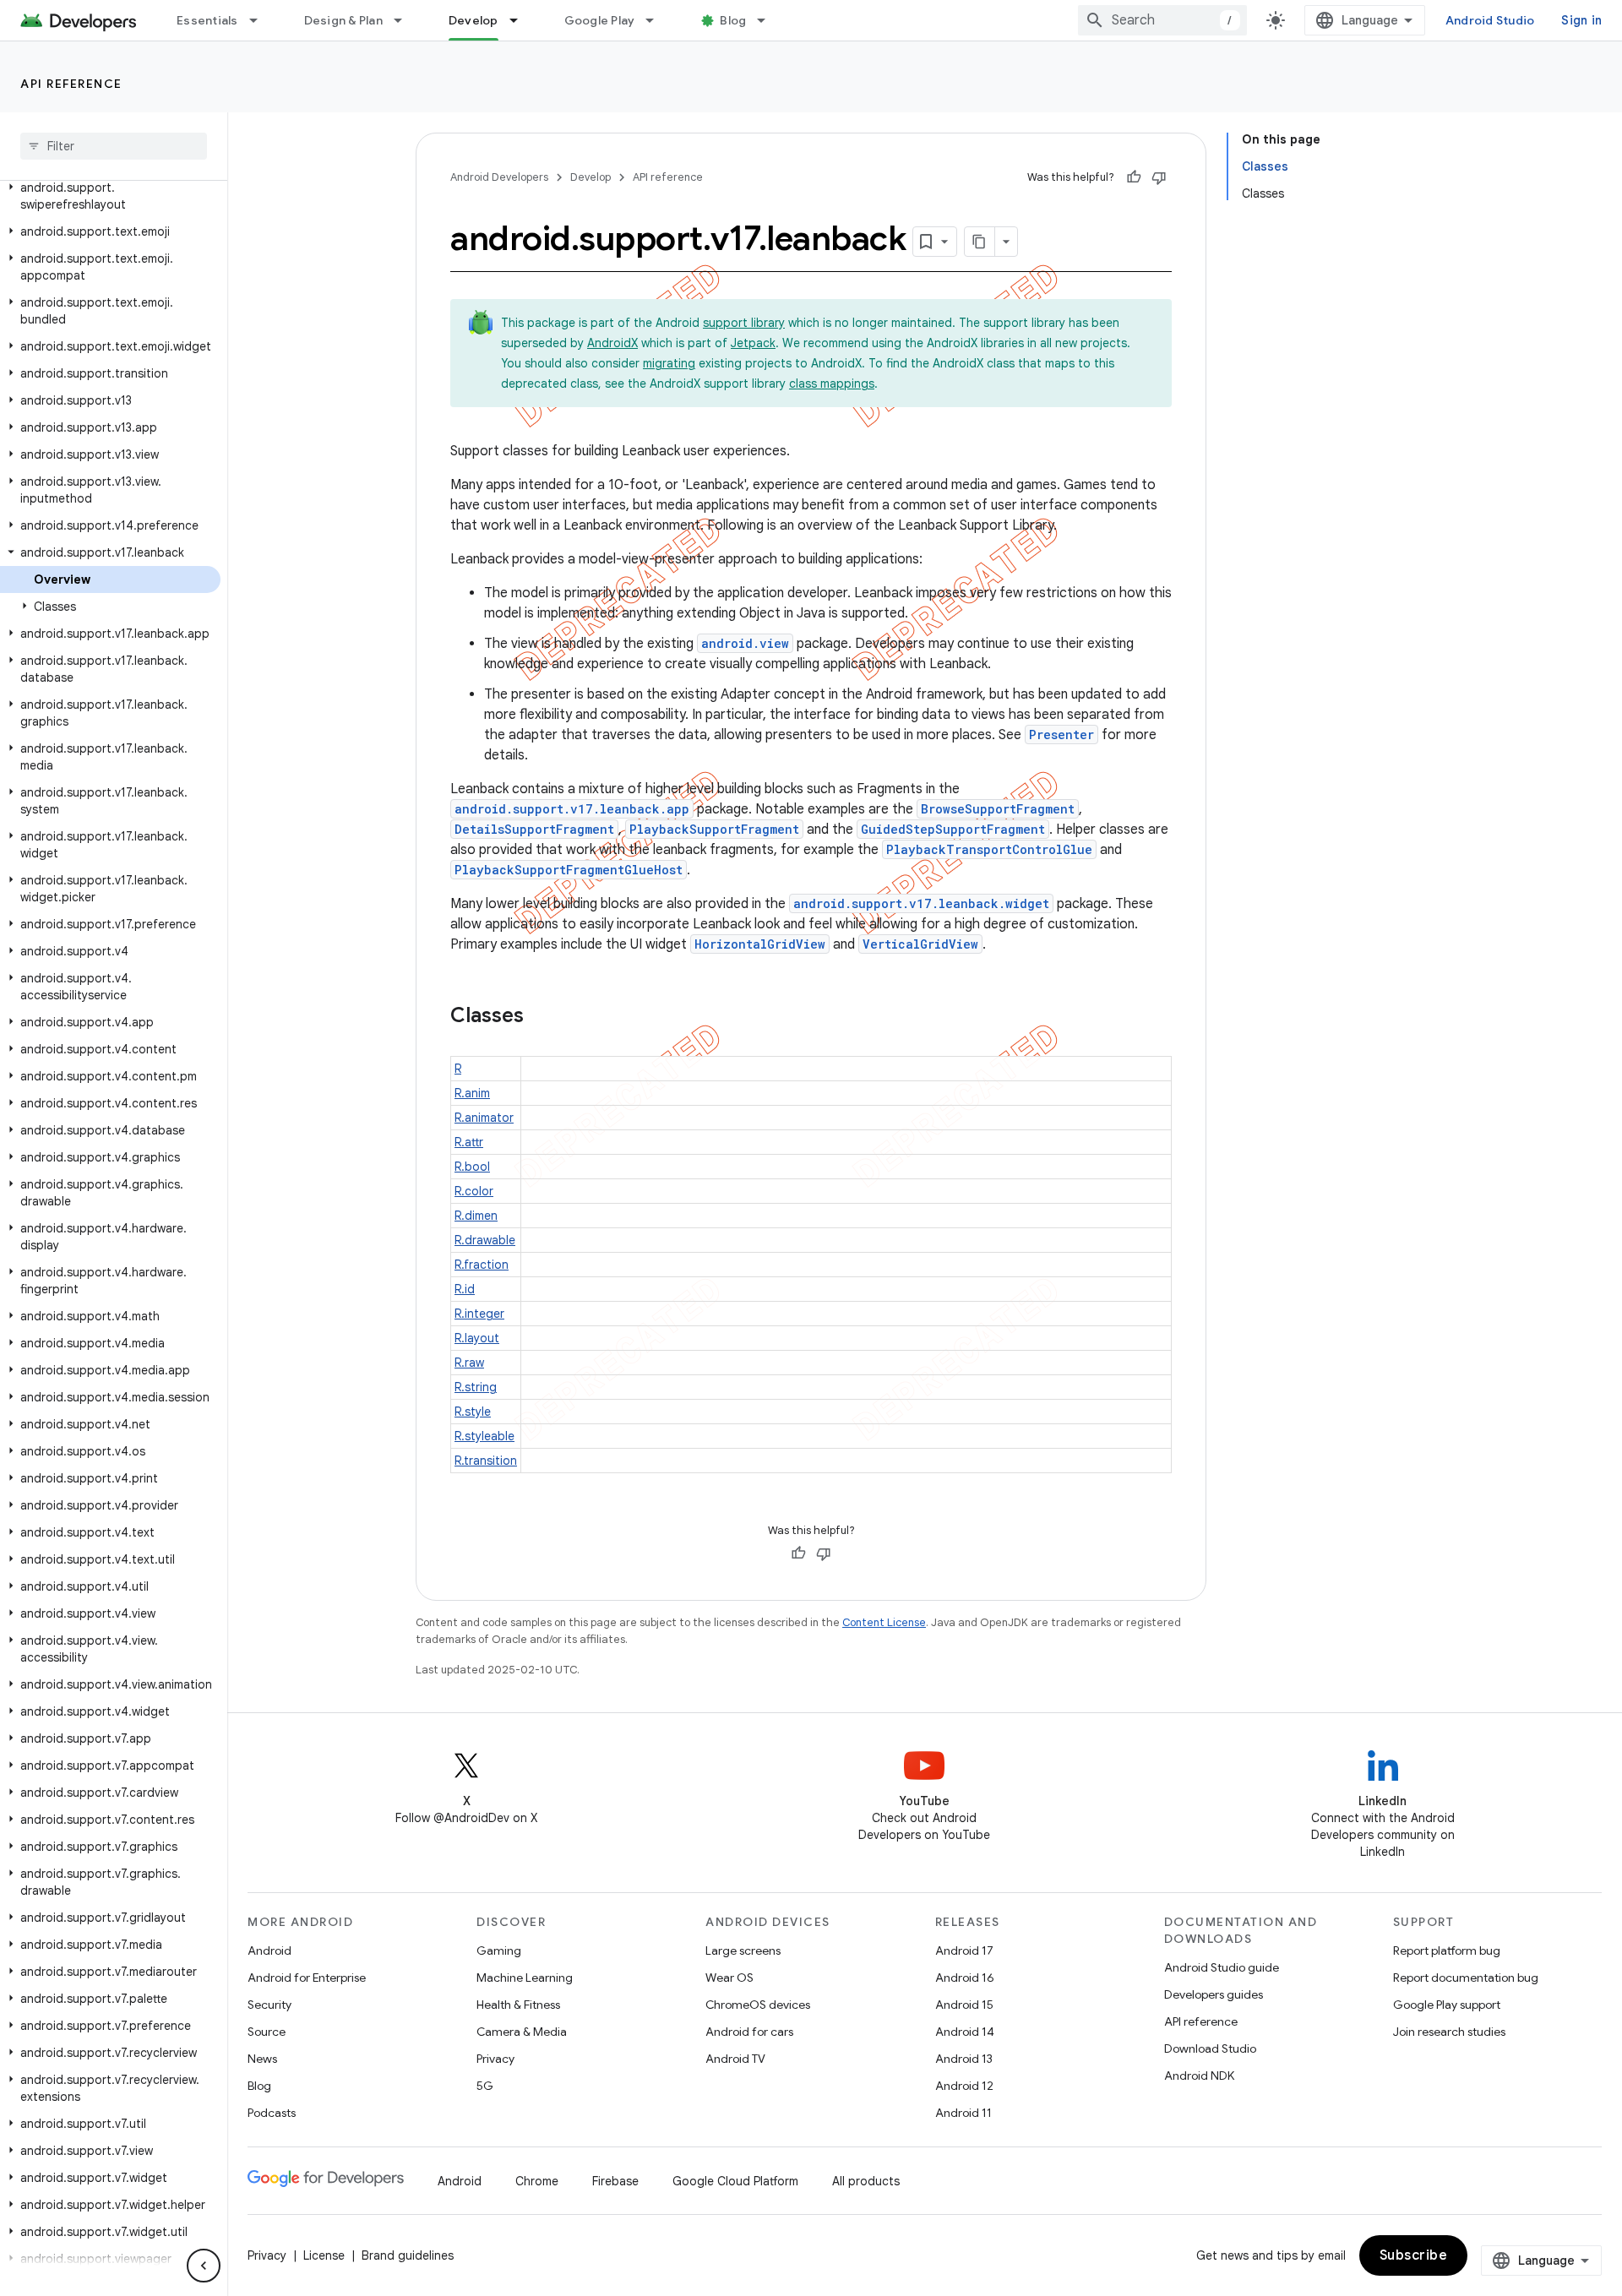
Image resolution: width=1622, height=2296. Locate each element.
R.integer (479, 1314)
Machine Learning (525, 1978)
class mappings (832, 384)
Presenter (1061, 735)
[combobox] (1162, 20)
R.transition (486, 1461)
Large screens (743, 1951)
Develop (474, 20)
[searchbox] (114, 146)
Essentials (207, 20)
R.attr (469, 1142)
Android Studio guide (1222, 1967)
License (324, 2255)
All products (866, 2181)
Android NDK (1199, 2076)
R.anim (472, 1093)
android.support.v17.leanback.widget (921, 903)
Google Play (600, 20)
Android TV (735, 2059)
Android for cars (749, 2032)
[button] (110, 196)
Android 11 (963, 2113)
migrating (669, 363)
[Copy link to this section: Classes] (541, 1017)
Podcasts (272, 2113)
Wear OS (729, 1978)
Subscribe (1414, 2255)
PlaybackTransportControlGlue (989, 849)
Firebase (615, 2181)
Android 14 (965, 2032)
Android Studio (1490, 20)
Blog (733, 20)
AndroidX (612, 343)
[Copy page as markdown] (980, 242)
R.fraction (482, 1265)
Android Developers (499, 177)
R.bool (472, 1167)
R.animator (484, 1118)
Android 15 (964, 2005)
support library (744, 323)
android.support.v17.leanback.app (572, 809)
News (262, 2059)
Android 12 (964, 2086)
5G (485, 2086)
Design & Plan (343, 20)
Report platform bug (1447, 1951)
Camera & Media (522, 2032)
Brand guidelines (408, 2255)
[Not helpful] (1159, 177)
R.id (465, 1289)
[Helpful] (1134, 177)
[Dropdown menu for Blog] (769, 20)
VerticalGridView (920, 944)
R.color (474, 1191)
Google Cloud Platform (735, 2181)
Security (269, 2005)
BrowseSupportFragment (998, 809)
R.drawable (485, 1240)
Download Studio (1210, 2048)
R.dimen (476, 1216)
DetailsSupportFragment (534, 829)
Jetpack (753, 343)
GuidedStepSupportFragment (953, 829)
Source (267, 2032)
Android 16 (965, 1978)
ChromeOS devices (758, 2005)
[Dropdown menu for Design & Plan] (405, 20)
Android (269, 1951)
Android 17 (964, 1951)
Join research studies (1449, 2032)
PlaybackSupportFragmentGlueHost (569, 870)
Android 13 (964, 2059)
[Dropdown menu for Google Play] (657, 20)
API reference (71, 84)
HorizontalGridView (760, 944)
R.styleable (484, 1436)
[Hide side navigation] (204, 2266)
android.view (745, 643)
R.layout (477, 1338)
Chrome (537, 2181)
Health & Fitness (518, 2005)
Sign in (1581, 20)
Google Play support (1447, 2005)
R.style (473, 1412)
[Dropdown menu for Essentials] (261, 20)
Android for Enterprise (307, 1978)
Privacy (495, 2059)
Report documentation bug (1466, 1978)
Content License (884, 1622)
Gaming (499, 1951)
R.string (476, 1387)
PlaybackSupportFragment (714, 829)
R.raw (469, 1363)
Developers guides (1214, 1994)
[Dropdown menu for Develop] (521, 20)
